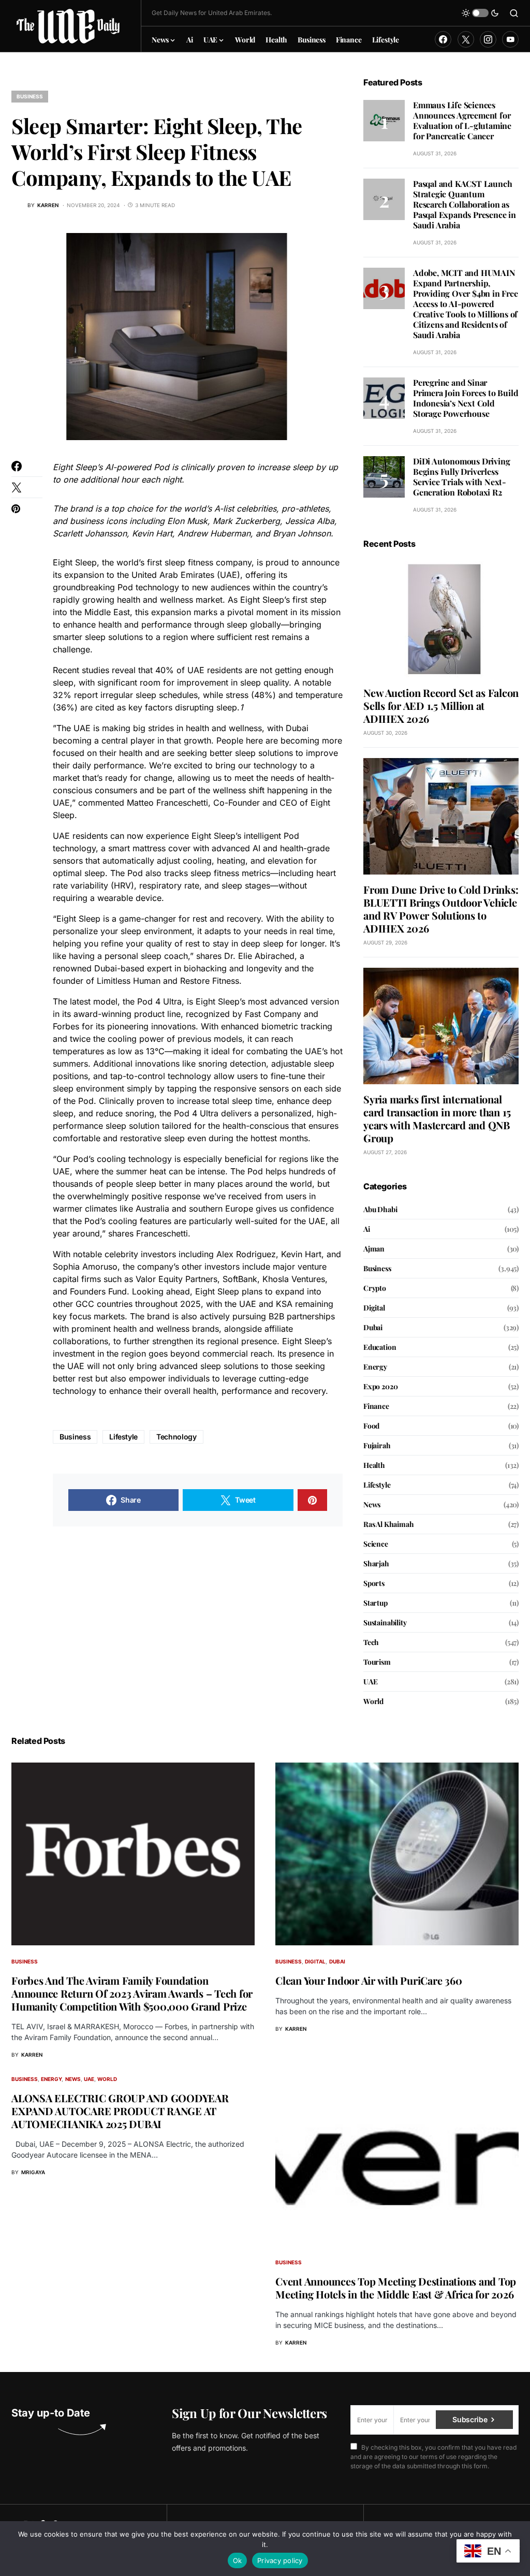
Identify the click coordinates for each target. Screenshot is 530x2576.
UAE (370, 1682)
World (373, 1701)
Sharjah (376, 1563)
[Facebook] (443, 39)
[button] (480, 13)
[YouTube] (510, 39)
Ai (367, 1229)
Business (30, 96)
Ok (238, 2560)
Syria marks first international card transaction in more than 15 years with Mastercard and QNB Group (437, 1118)
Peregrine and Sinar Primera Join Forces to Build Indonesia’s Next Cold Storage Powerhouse (466, 398)
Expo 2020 (380, 1386)
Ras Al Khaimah (389, 1524)
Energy (375, 1367)
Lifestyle (123, 1437)
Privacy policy (280, 2560)
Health (374, 1465)
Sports (374, 1583)
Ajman (374, 1249)
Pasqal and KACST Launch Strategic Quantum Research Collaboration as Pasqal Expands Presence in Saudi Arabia (465, 204)
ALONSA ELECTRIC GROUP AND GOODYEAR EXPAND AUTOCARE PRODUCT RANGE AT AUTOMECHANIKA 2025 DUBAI (120, 2111)
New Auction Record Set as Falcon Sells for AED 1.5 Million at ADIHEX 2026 (441, 705)
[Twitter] (466, 39)
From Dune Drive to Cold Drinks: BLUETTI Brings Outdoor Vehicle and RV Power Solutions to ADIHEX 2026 (441, 909)
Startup (376, 1603)
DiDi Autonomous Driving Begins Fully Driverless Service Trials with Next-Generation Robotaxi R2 (461, 477)
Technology (176, 1437)
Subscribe (470, 2419)
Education (380, 1347)
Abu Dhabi (380, 1209)
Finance (376, 1406)
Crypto (375, 1288)
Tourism (377, 1662)
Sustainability (385, 1622)
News (372, 1504)
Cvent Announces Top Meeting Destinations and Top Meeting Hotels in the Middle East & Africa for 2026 (396, 2288)
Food (371, 1426)
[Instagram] (488, 39)
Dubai (373, 1327)
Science (376, 1544)
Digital (374, 1308)
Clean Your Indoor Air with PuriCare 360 (369, 1980)
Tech (371, 1642)
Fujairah (377, 1445)
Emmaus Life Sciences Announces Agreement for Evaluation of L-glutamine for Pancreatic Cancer (462, 120)
